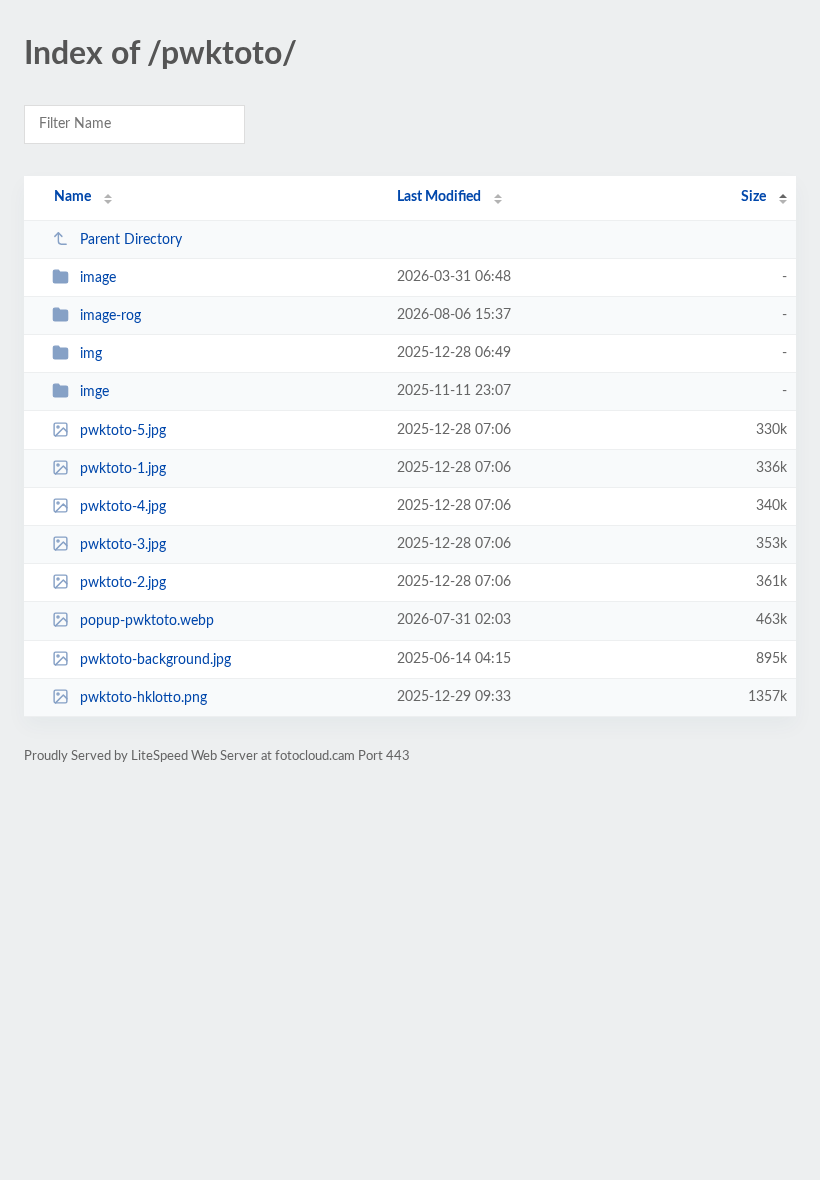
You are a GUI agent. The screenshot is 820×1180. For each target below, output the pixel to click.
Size (753, 197)
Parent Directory (131, 240)
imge (94, 392)
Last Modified (439, 197)
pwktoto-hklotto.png (143, 698)
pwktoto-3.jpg (123, 545)
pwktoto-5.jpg (123, 431)
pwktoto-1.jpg (123, 469)
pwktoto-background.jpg (155, 660)
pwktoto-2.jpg (123, 583)
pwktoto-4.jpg (123, 507)
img (91, 354)
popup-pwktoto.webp (147, 621)
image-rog (110, 316)
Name (72, 197)
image (98, 278)
